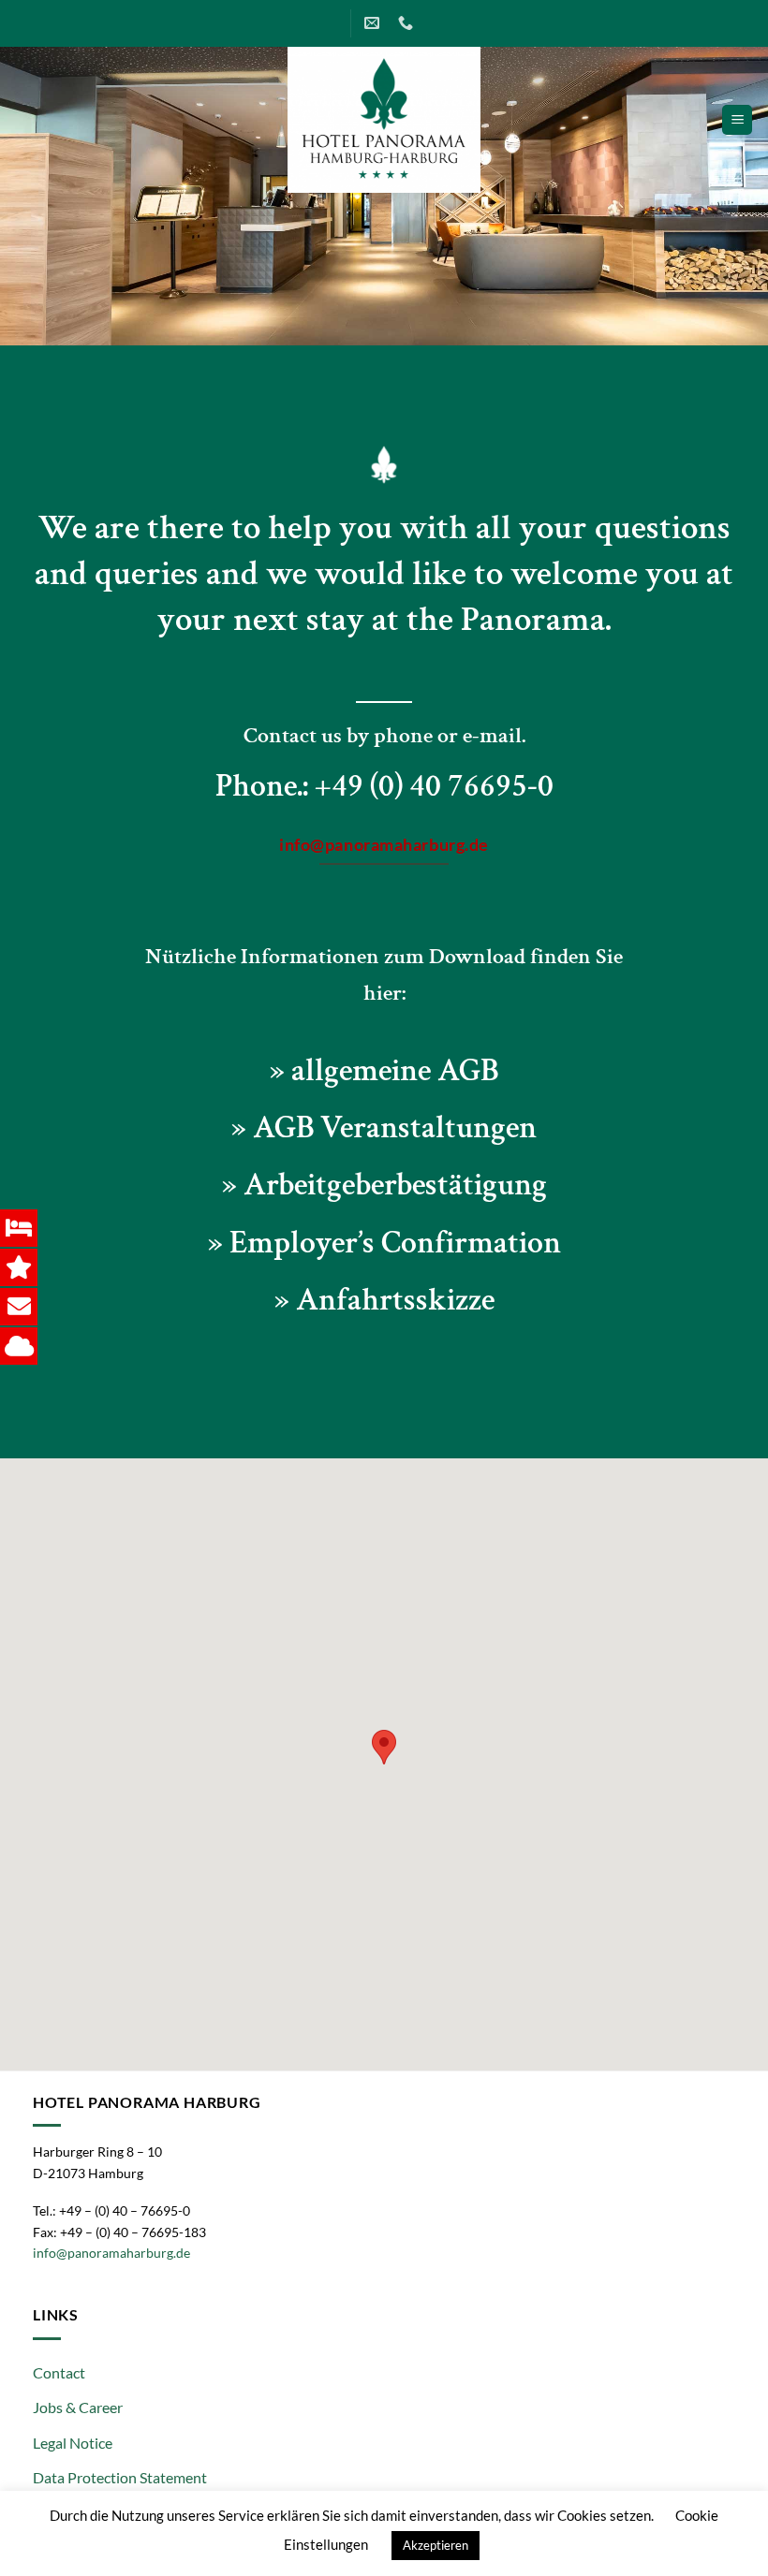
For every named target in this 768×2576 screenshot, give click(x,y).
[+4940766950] (408, 23)
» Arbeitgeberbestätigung (384, 1185)
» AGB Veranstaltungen (384, 1128)
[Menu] (737, 120)
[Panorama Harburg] (384, 120)
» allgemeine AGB (384, 1071)
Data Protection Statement (120, 2477)
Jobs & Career (78, 2407)
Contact (59, 2372)
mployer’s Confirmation (404, 1243)
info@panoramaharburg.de (111, 2253)
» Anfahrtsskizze (384, 1300)
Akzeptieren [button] (436, 2545)
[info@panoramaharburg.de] (374, 23)
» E (228, 1243)
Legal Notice (73, 2443)
